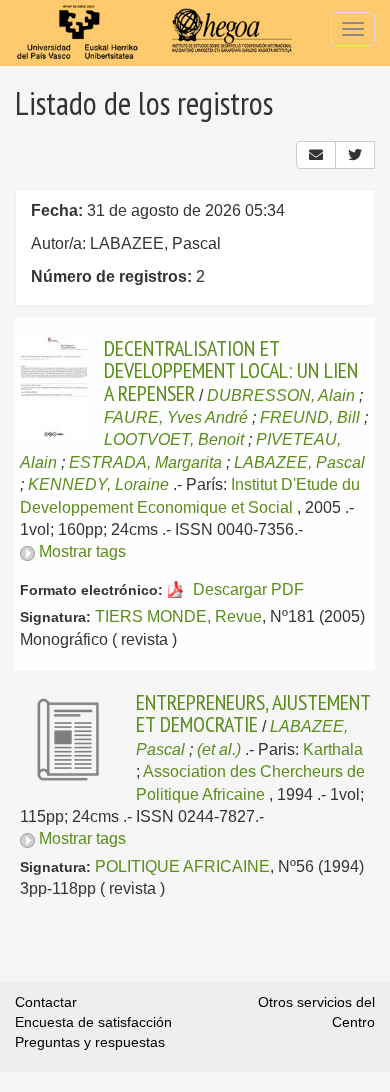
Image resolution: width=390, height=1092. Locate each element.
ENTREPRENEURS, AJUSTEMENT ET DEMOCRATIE (253, 713)
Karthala (333, 749)
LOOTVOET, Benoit (174, 439)
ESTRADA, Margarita (145, 462)
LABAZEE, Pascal (299, 462)
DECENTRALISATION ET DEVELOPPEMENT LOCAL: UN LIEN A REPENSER (231, 370)
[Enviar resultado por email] (316, 155)
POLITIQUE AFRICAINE (182, 866)
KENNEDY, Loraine (98, 484)
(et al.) (219, 749)
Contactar (46, 1002)
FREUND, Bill (310, 417)
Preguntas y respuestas (90, 1042)
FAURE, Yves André (176, 417)
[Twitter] (355, 155)
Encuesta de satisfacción (93, 1022)
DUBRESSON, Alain (281, 395)
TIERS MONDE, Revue (178, 616)
